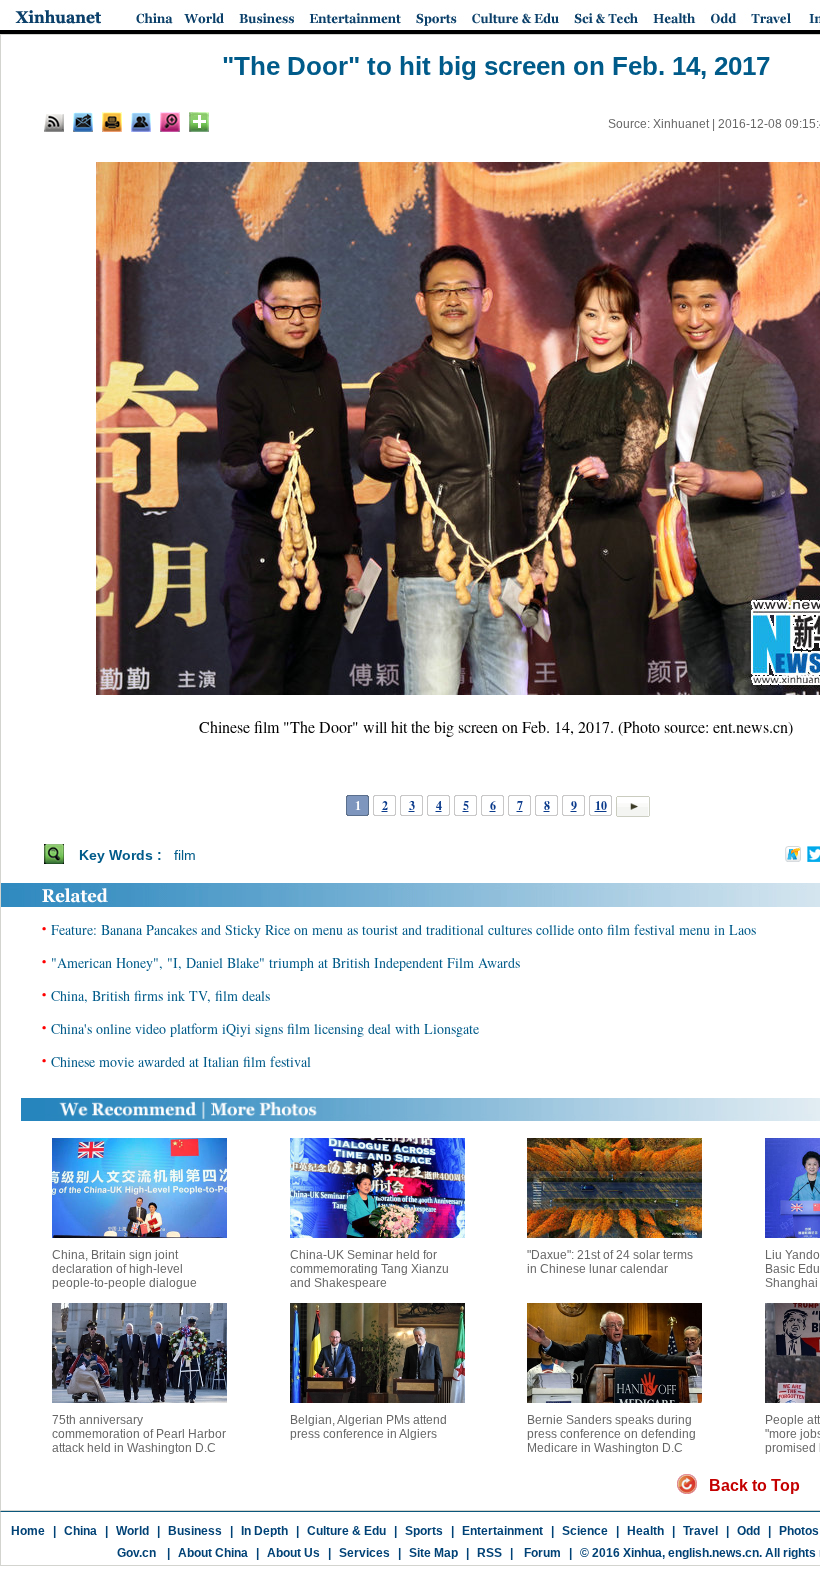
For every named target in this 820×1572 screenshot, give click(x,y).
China (80, 1531)
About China (213, 1553)
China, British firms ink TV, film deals (160, 995)
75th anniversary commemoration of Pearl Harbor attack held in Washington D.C (139, 1434)
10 (601, 805)
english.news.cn (713, 1553)
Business (195, 1531)
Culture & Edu (346, 1531)
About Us (293, 1553)
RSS (489, 1553)
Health (645, 1531)
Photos (799, 1531)
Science (585, 1531)
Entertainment (502, 1531)
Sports (424, 1531)
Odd (748, 1531)
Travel (700, 1531)
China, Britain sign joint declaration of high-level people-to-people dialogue (124, 1269)
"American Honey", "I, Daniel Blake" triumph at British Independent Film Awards (285, 962)
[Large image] (170, 122)
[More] (199, 122)
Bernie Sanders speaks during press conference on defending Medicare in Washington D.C (611, 1434)
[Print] (112, 122)
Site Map (433, 1553)
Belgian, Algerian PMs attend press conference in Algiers (368, 1427)
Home (28, 1531)
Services (364, 1553)
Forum (541, 1553)
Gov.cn (136, 1553)
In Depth (264, 1531)
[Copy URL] (141, 122)
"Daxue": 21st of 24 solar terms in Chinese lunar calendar (610, 1262)
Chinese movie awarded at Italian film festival (181, 1061)
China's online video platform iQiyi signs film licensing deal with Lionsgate (265, 1028)
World (132, 1531)
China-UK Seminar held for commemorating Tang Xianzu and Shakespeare (369, 1269)
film (185, 855)
